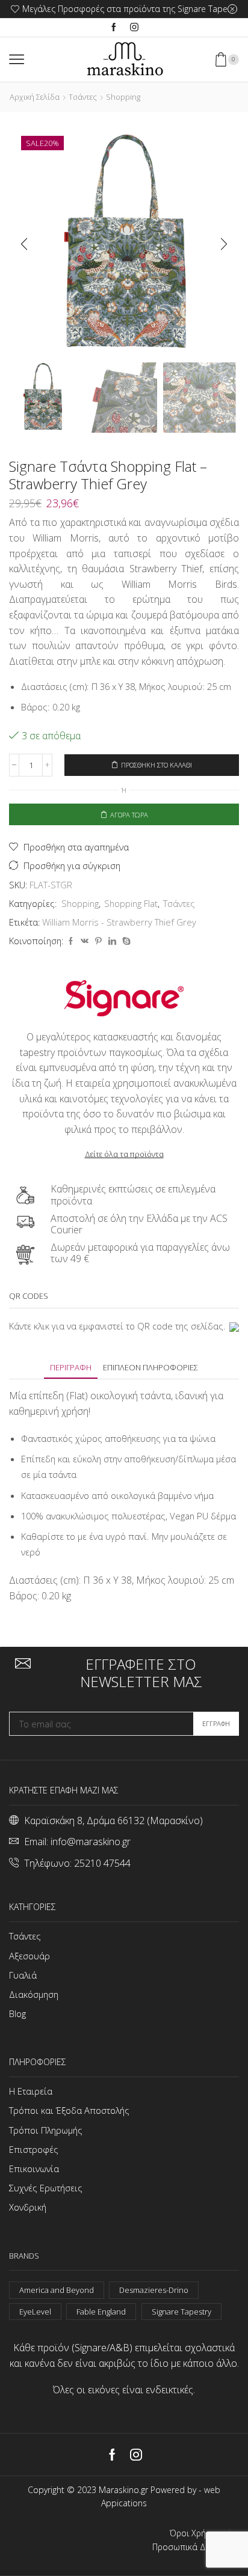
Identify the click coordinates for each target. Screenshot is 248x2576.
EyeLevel (35, 2312)
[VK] (85, 941)
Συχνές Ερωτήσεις (46, 2188)
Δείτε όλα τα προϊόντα (124, 1154)
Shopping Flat (131, 903)
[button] (24, 245)
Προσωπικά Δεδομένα (196, 2547)
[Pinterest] (98, 941)
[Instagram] (134, 28)
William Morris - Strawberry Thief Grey (119, 922)
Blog (17, 2013)
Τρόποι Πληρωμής (46, 2130)
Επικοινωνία (34, 2169)
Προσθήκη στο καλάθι (157, 765)
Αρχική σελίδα (35, 97)
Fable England (101, 2312)
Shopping (123, 97)
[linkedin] (112, 941)
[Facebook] (114, 28)
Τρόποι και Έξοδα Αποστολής (69, 2110)
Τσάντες (83, 97)
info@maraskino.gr (91, 1842)
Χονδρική (28, 2207)
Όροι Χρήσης (195, 2533)
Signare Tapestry (181, 2312)
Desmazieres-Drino (154, 2290)
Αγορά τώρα (129, 815)
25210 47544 (102, 1863)
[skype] (125, 941)
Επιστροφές (34, 2149)
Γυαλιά (23, 1975)
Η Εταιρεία (31, 2091)
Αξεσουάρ (29, 1956)
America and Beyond (57, 2290)
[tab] (71, 1368)
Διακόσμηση (34, 1994)
